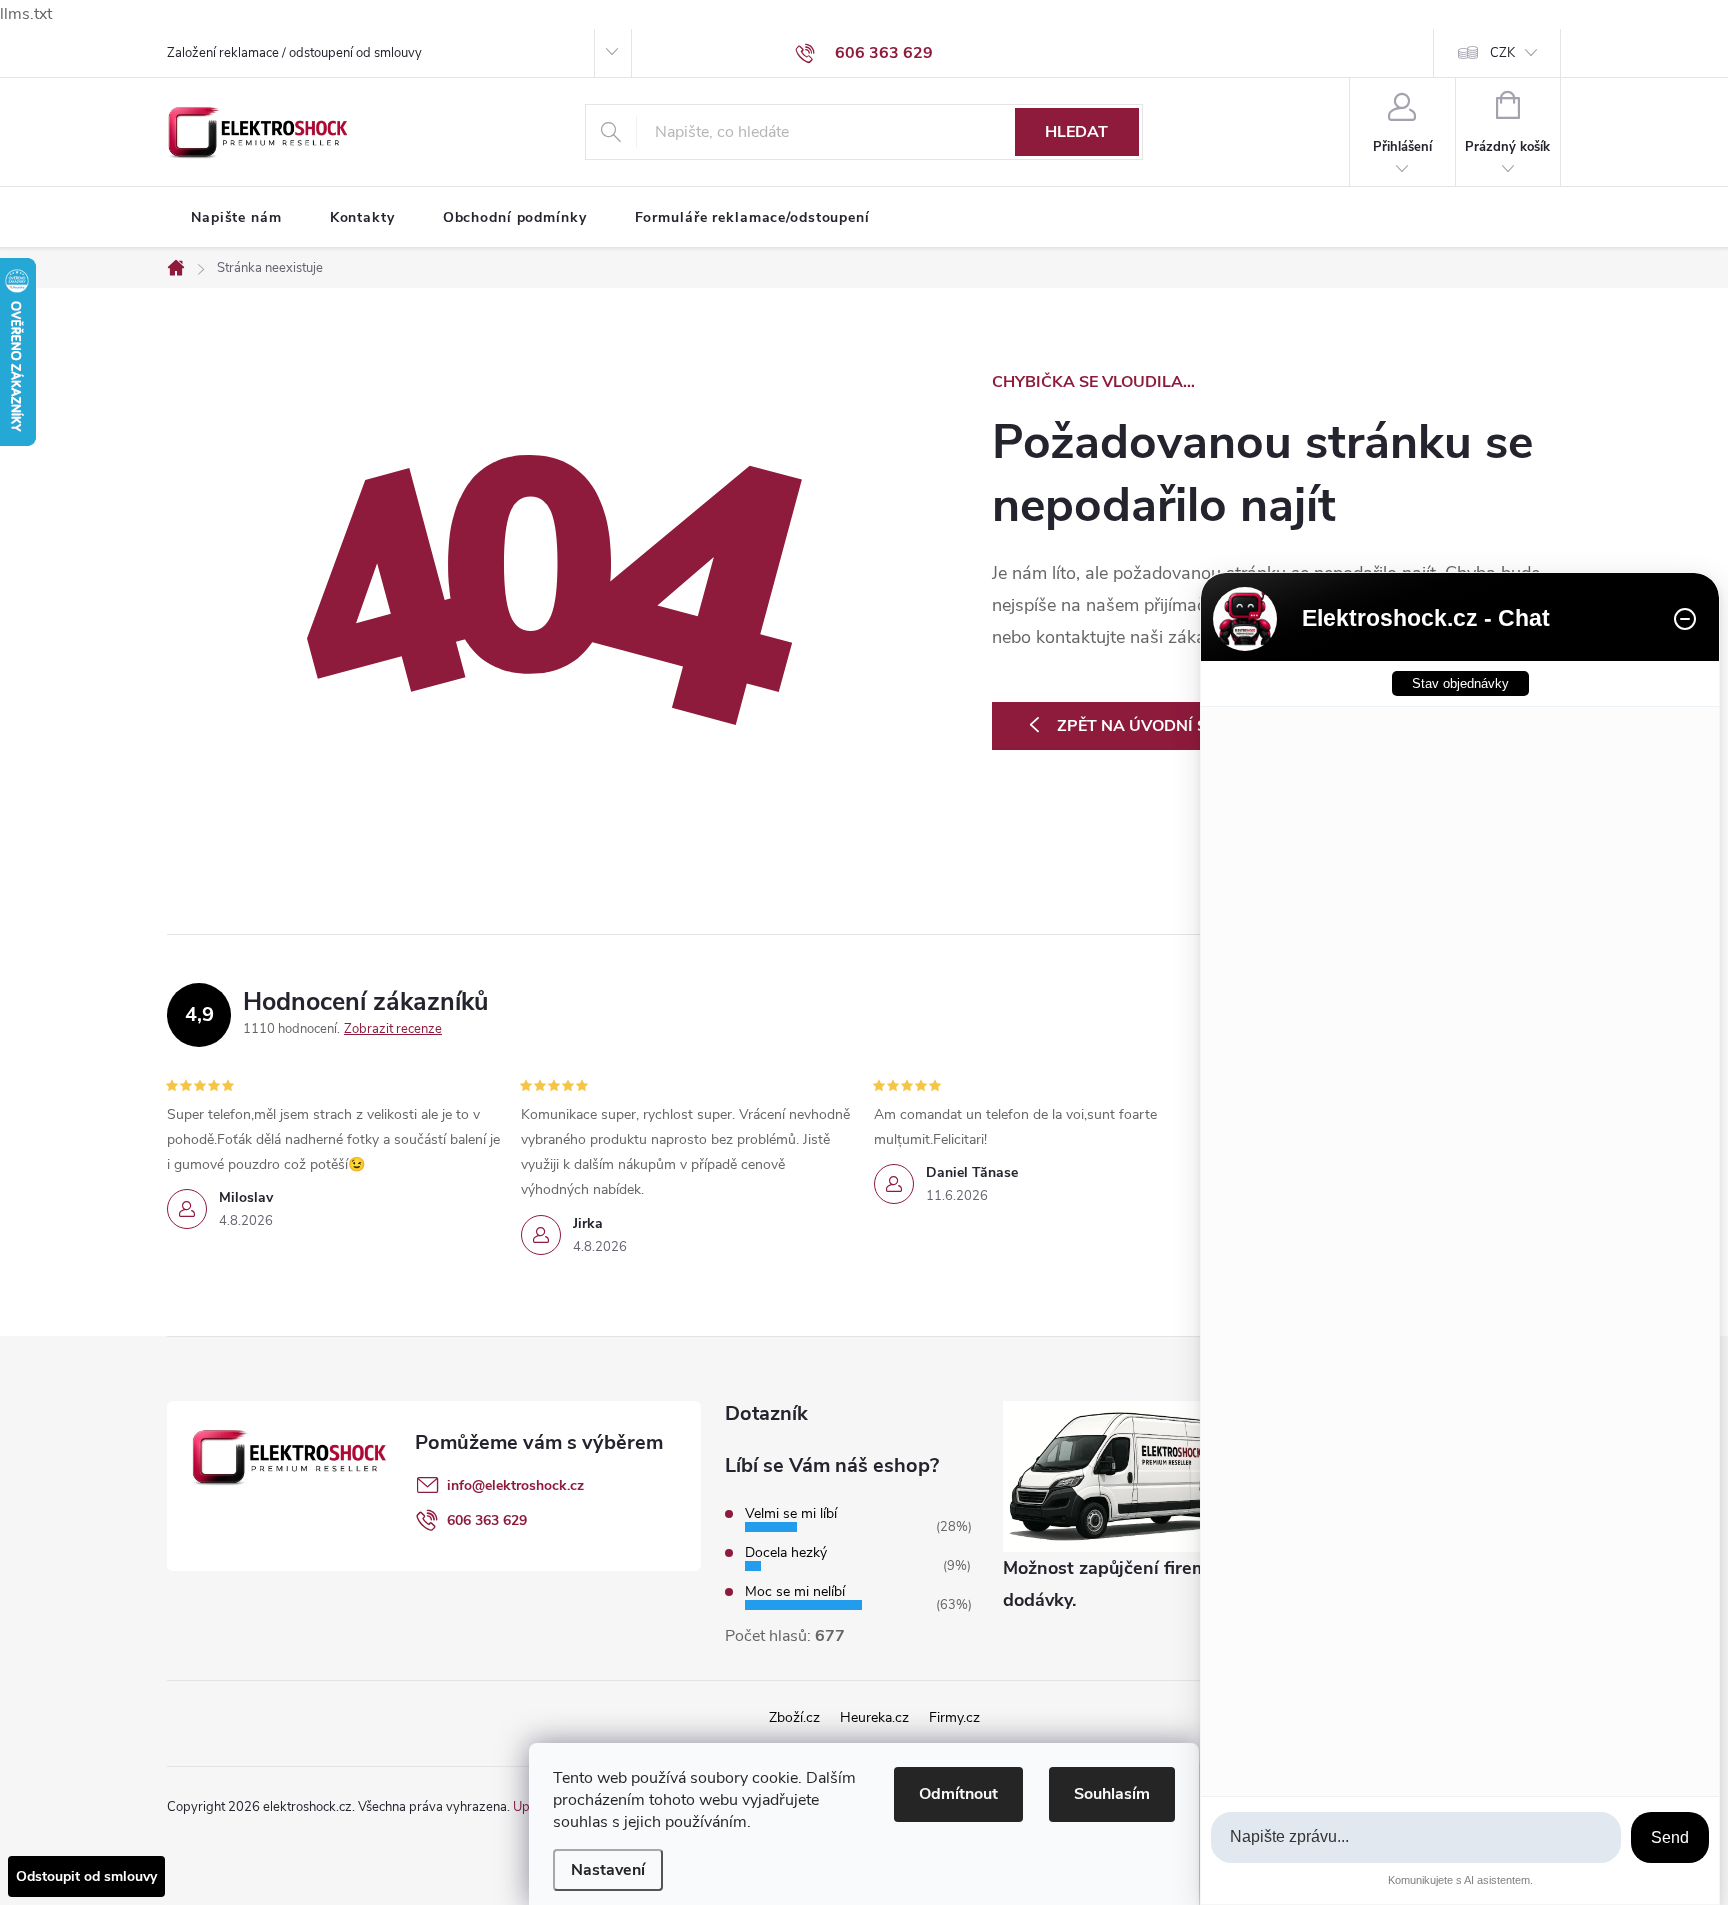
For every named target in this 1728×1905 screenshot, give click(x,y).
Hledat (1076, 132)
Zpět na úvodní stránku (1166, 726)
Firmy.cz (954, 1717)
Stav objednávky (1460, 683)
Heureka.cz (874, 1717)
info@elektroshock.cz (515, 1485)
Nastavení (608, 1870)
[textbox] (1416, 1837)
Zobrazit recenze (393, 1029)
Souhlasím (1112, 1794)
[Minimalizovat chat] (1685, 619)
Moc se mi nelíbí (795, 1591)
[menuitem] (236, 218)
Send (1670, 1837)
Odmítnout (958, 1794)
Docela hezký (786, 1552)
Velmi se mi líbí (791, 1513)
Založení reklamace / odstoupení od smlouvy (294, 53)
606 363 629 (487, 1520)
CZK (1502, 53)
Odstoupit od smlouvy (86, 1876)
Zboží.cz (794, 1717)
